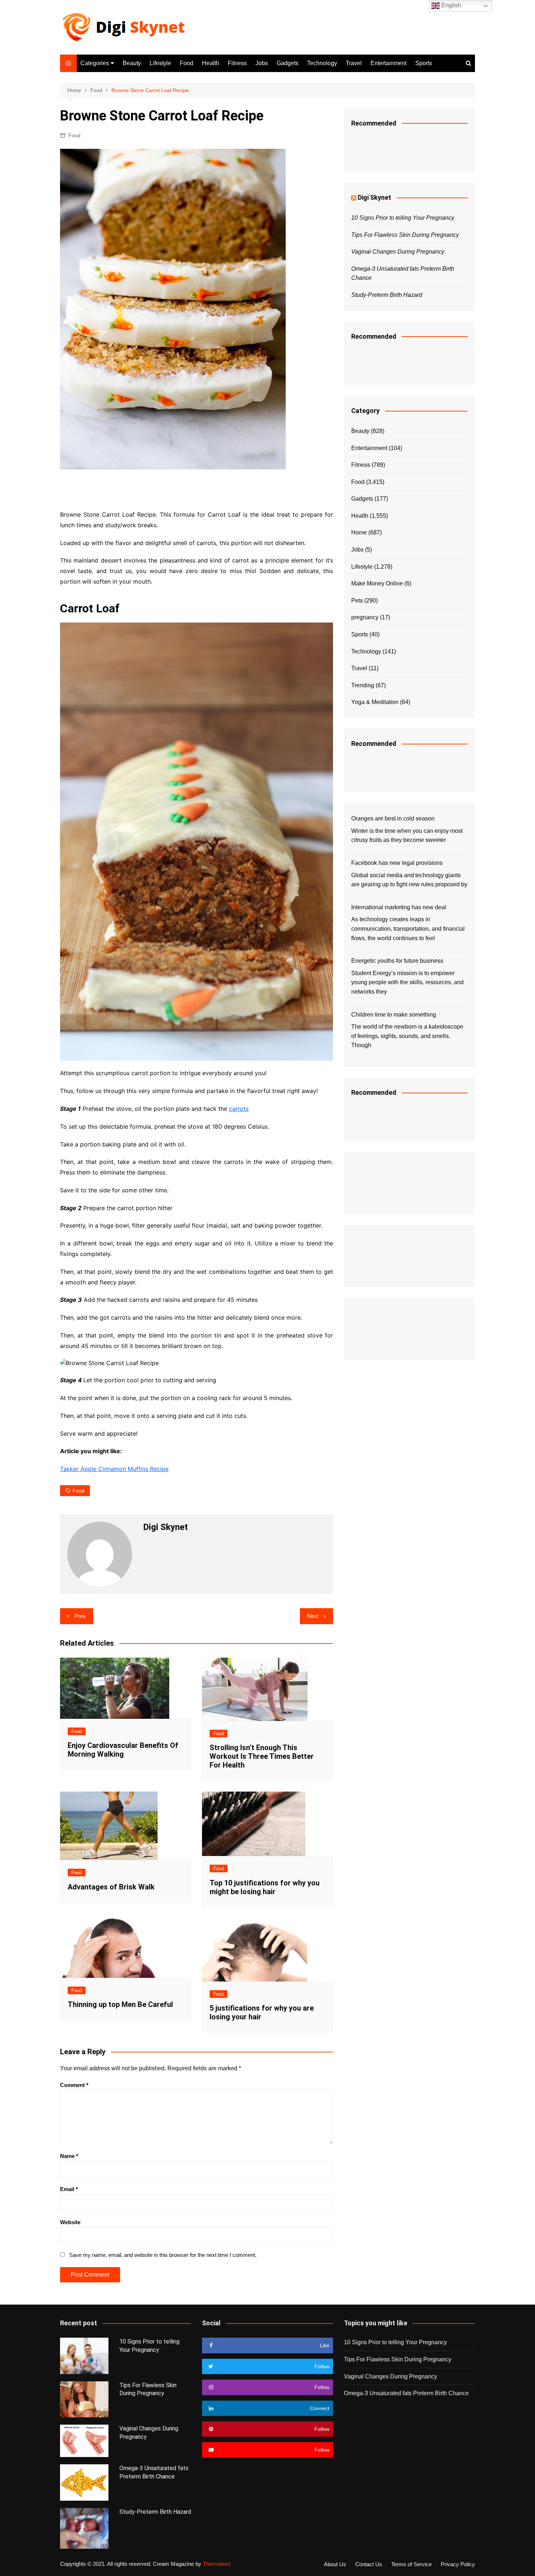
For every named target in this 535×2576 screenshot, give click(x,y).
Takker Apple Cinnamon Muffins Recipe (114, 1469)
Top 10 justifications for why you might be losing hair (265, 1887)
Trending (363, 685)
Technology (322, 63)
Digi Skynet (374, 197)
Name (69, 2156)
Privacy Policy (458, 2564)
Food (187, 63)
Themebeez (217, 2564)
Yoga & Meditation (375, 702)
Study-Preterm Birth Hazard (387, 295)
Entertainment (389, 63)
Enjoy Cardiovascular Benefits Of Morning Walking (123, 1750)
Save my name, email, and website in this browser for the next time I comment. (163, 2255)
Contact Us (369, 2564)
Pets (357, 601)
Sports (424, 63)
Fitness (237, 63)
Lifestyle (160, 63)
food (78, 1491)
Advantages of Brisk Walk (111, 1887)
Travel (354, 63)
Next (313, 1616)
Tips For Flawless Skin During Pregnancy (405, 235)
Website (70, 2222)
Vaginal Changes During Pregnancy (398, 252)
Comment (74, 2085)
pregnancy (365, 617)
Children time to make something (394, 1015)
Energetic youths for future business (397, 961)
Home (359, 532)
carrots (239, 1109)
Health (211, 63)
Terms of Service (411, 2564)
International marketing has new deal (399, 907)
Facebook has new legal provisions (397, 863)
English (451, 5)
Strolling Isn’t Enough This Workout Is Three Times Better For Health (262, 1756)
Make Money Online (377, 583)
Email (69, 2189)
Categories (95, 63)
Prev (80, 1616)
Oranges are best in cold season (393, 818)
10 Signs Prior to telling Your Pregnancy (403, 218)
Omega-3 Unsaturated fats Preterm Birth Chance (406, 2393)
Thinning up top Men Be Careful (120, 2004)
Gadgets (288, 63)
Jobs (262, 63)
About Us (335, 2564)
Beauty (132, 63)
